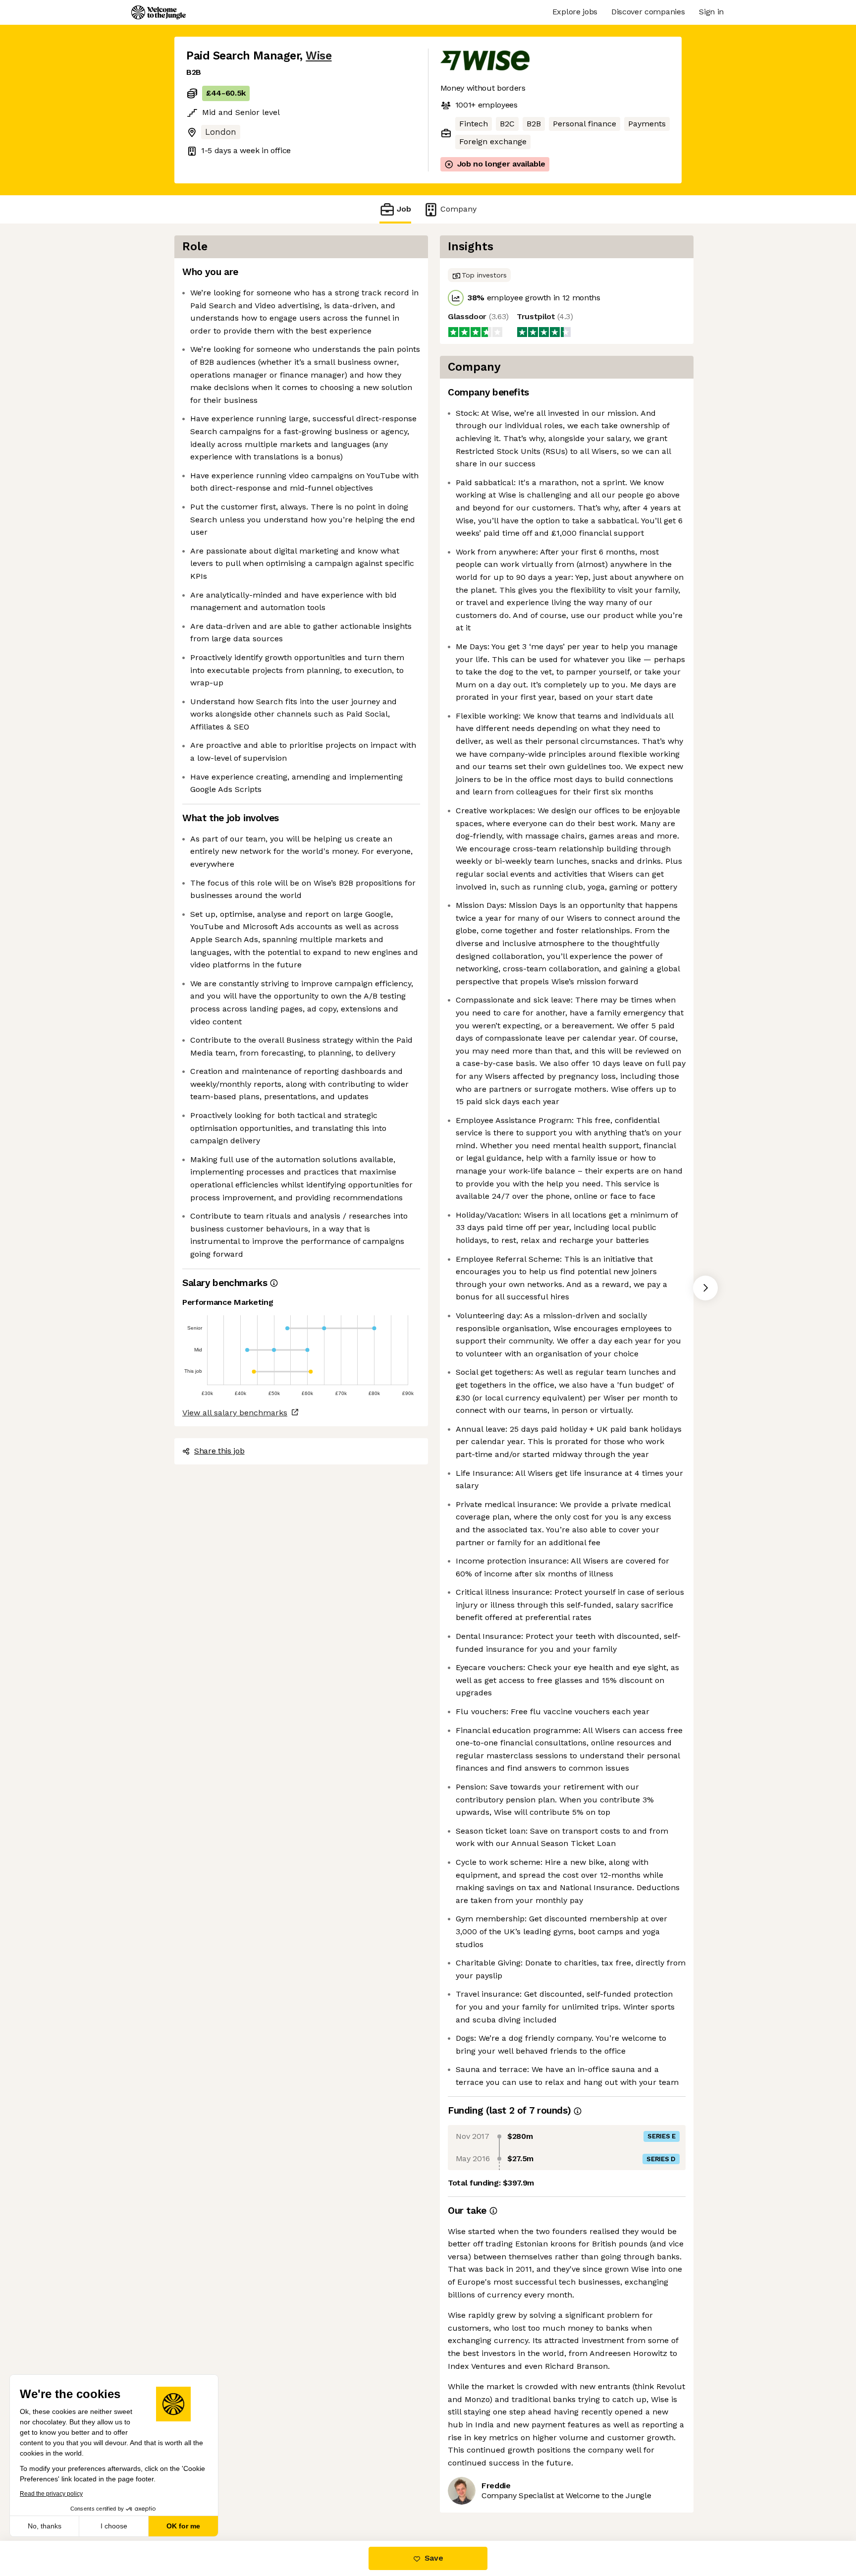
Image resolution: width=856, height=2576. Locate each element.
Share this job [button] (219, 1451)
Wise (319, 56)
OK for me (183, 2526)
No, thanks (45, 2526)
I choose (114, 2526)
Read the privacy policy (51, 2494)
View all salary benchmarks (235, 1413)
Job (404, 209)
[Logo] (159, 12)
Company (458, 209)
